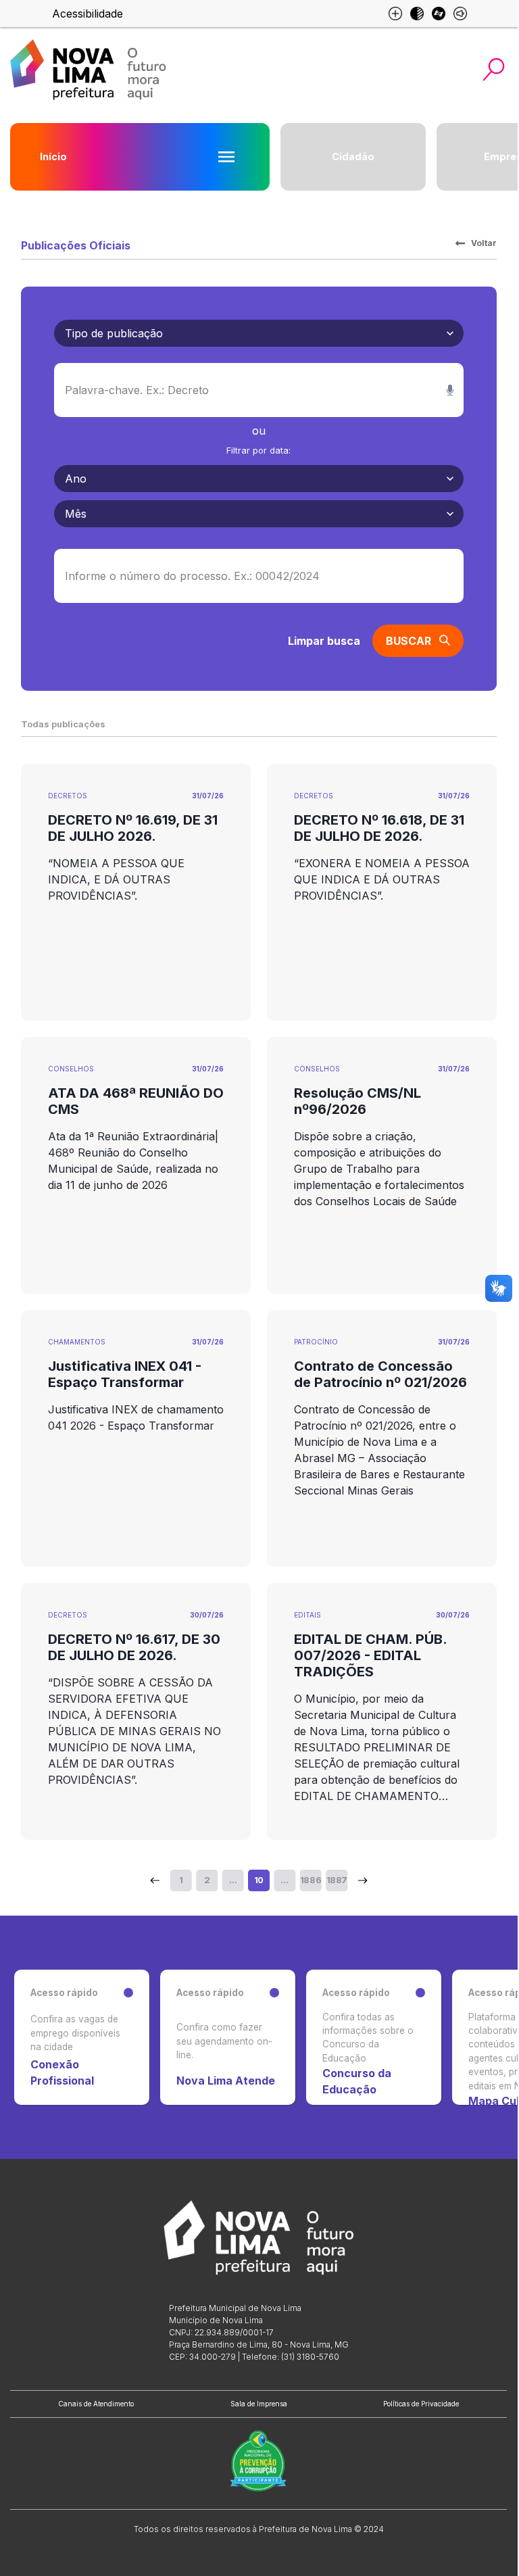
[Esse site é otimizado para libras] (439, 14)
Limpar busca (324, 641)
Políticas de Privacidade (421, 2404)
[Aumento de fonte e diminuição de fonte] (395, 14)
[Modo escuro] (417, 14)
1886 (311, 1880)
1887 (337, 1880)
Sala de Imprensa (259, 2404)
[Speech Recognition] (450, 390)
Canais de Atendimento (96, 2404)
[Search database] (155, 1880)
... (232, 1880)
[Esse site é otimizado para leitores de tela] (460, 14)
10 (259, 1880)
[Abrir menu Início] (226, 157)
